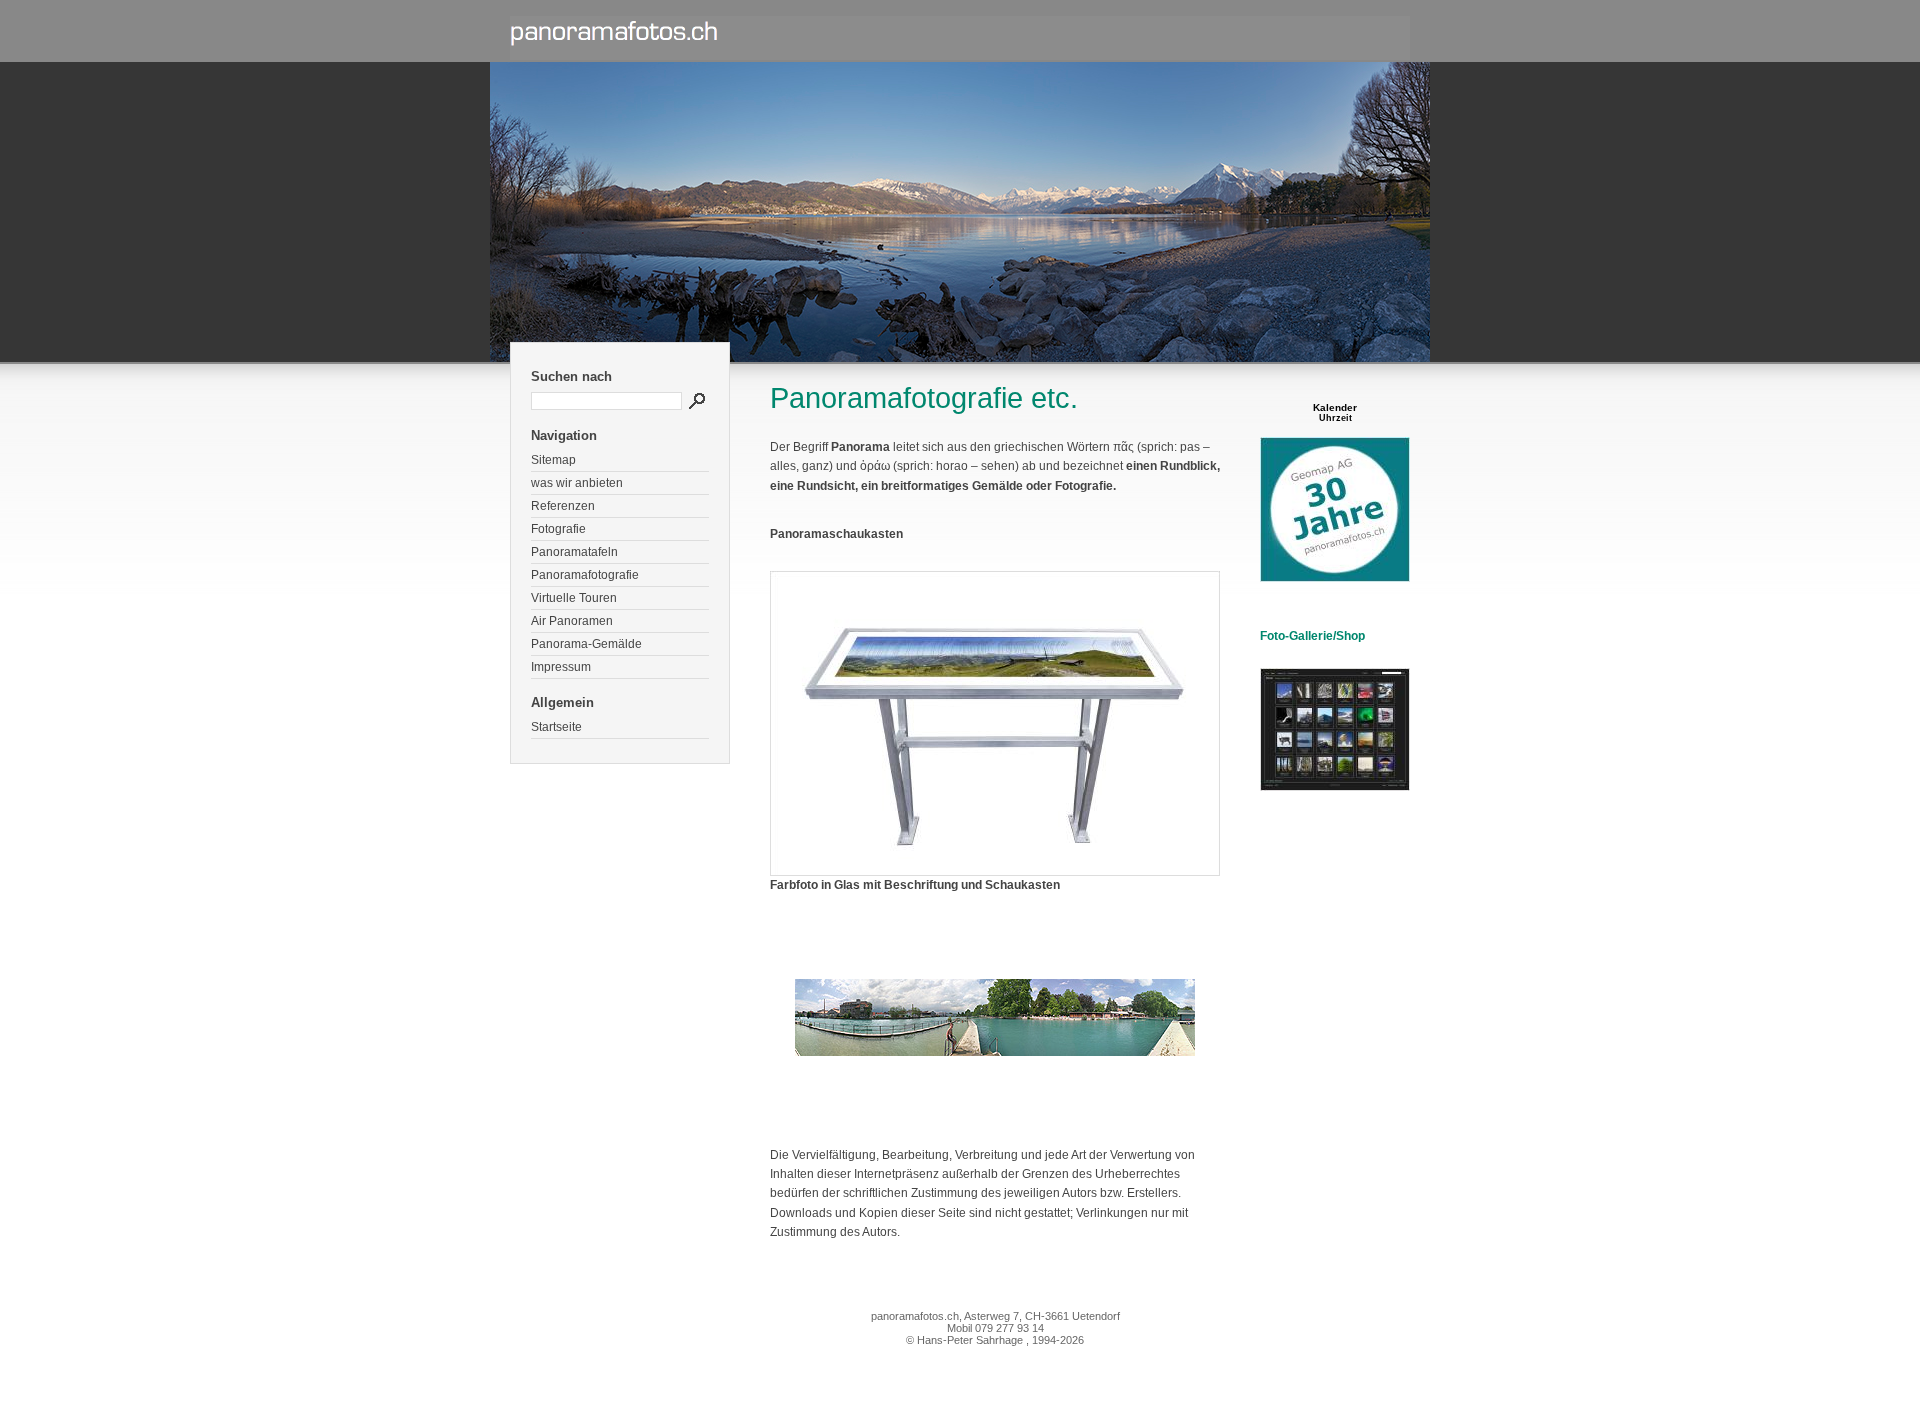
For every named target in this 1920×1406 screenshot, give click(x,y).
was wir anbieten (577, 483)
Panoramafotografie (585, 575)
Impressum (561, 667)
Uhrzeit (1335, 418)
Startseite (556, 727)
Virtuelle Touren (574, 598)
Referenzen (563, 506)
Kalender (1335, 407)
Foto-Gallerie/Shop (1312, 636)
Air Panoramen (572, 621)
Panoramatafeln (574, 552)
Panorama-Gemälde (586, 644)
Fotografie (558, 529)
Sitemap (553, 460)
